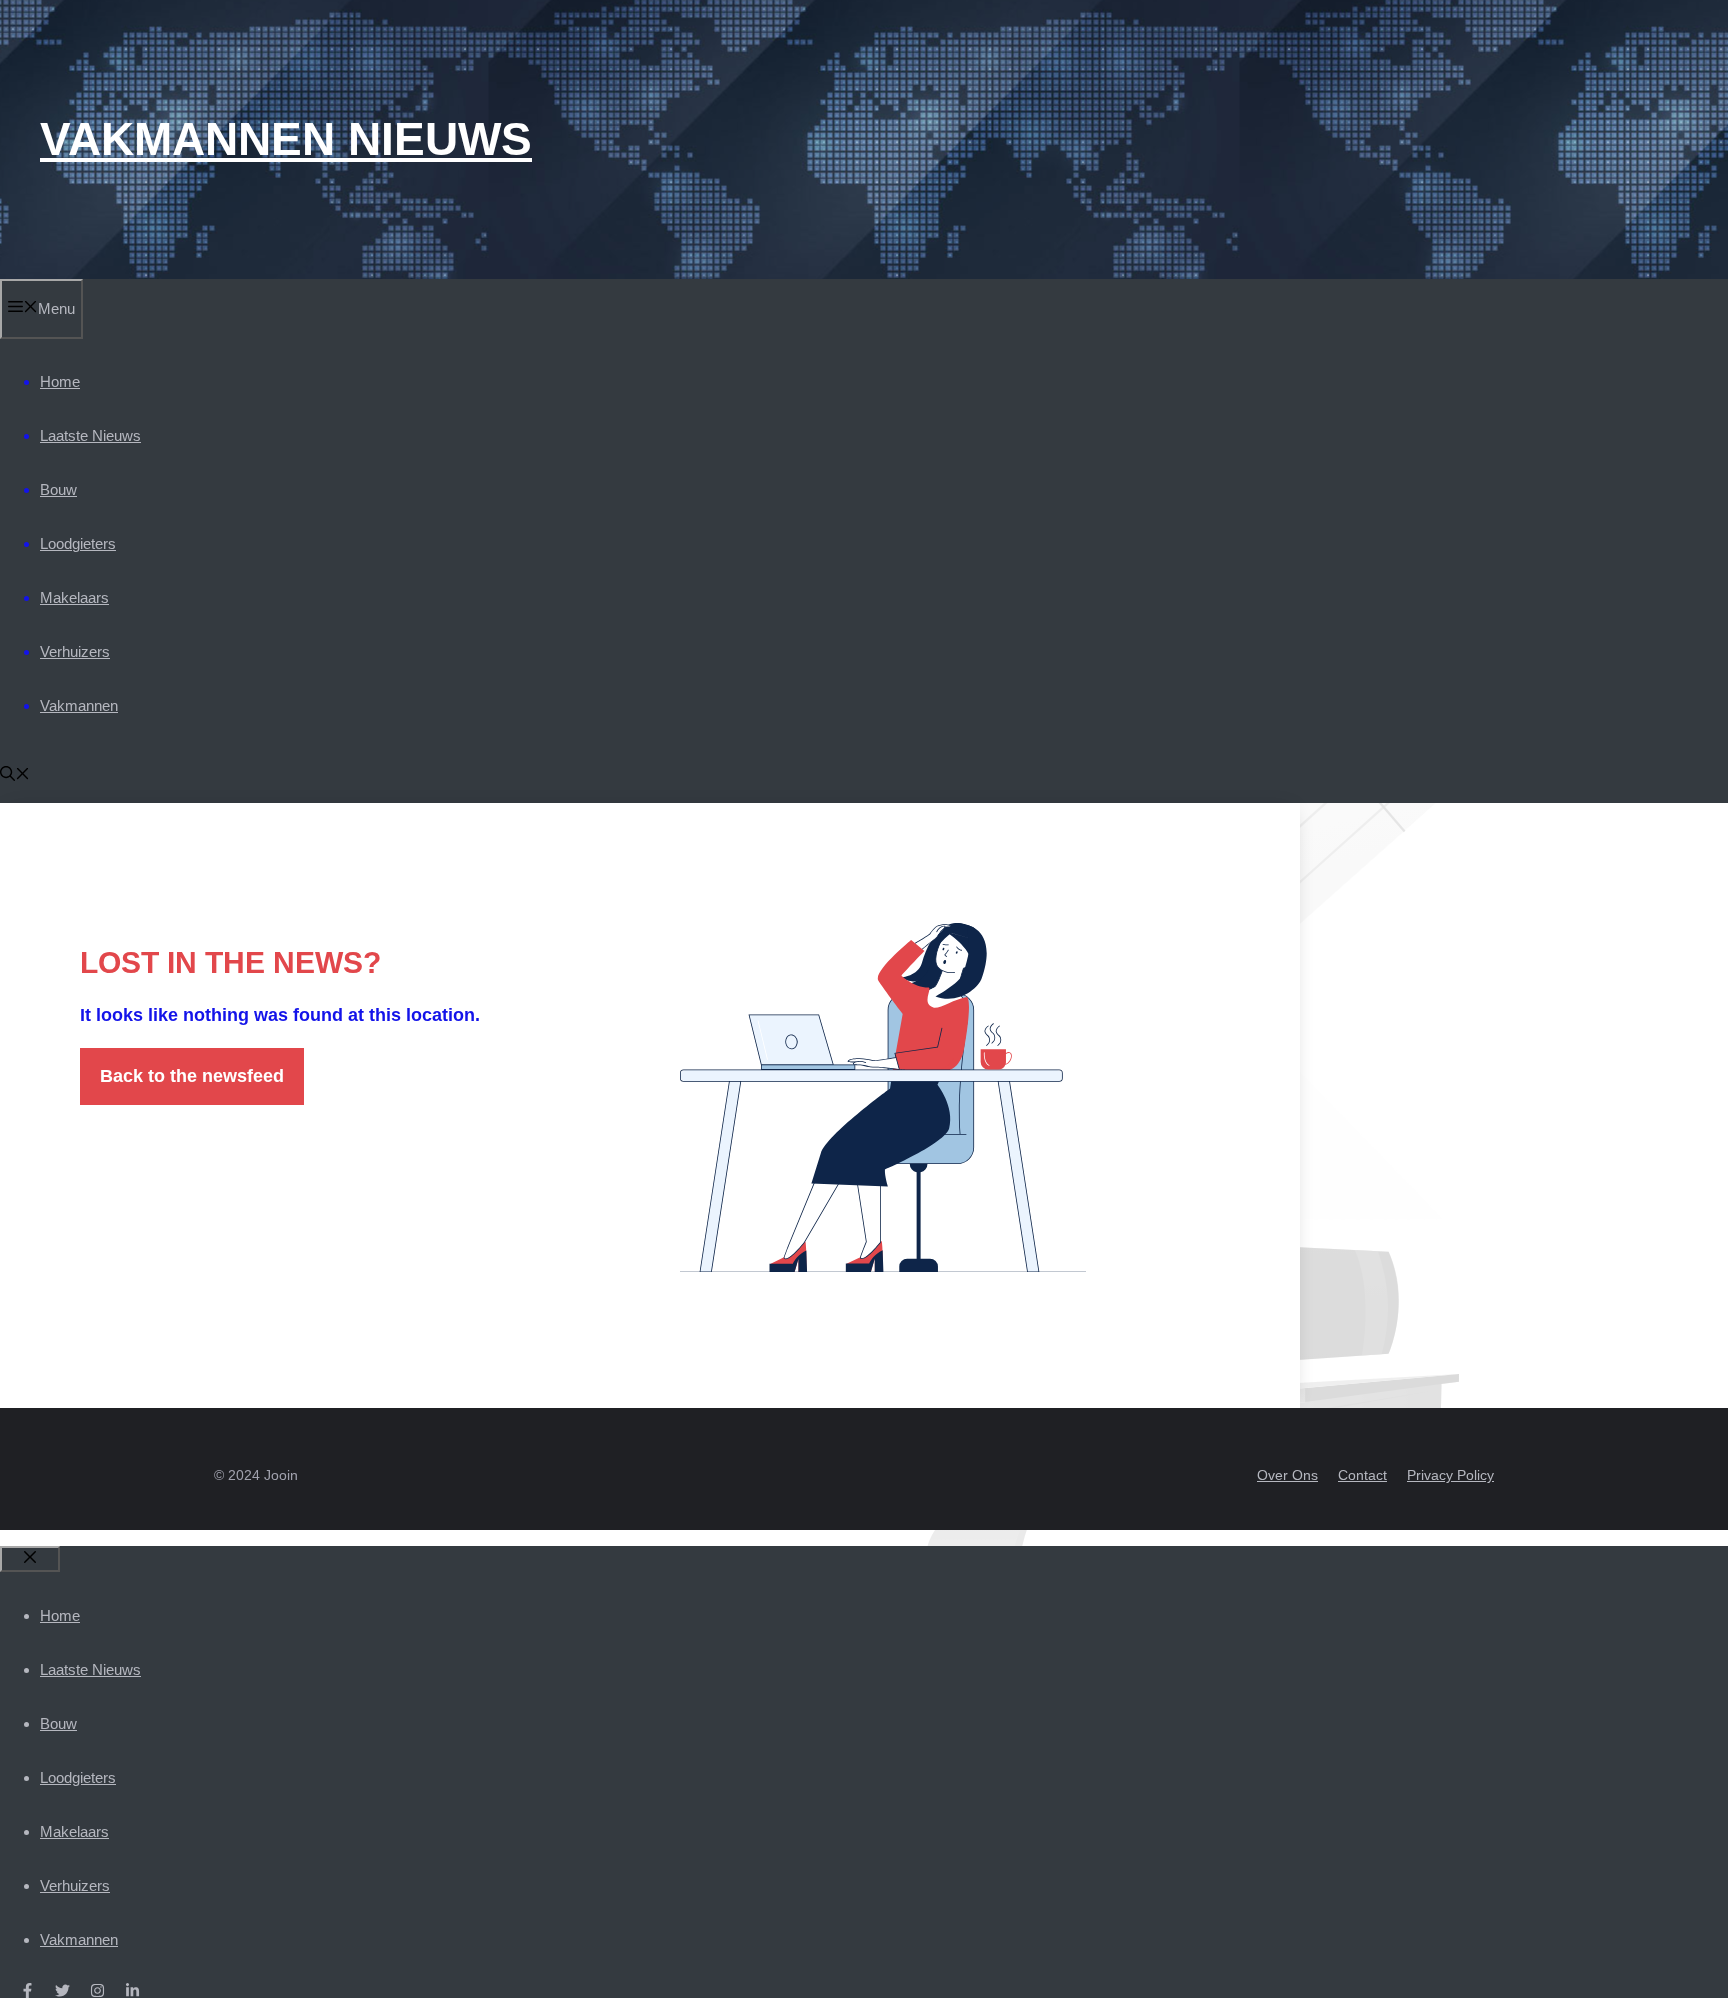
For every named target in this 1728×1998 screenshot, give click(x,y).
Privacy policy (1450, 1475)
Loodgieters (78, 543)
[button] (15, 775)
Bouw (58, 489)
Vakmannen (79, 705)
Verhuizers (75, 651)
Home (60, 381)
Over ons (1287, 1475)
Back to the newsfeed (192, 1076)
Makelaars (74, 597)
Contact (1362, 1475)
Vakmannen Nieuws (286, 139)
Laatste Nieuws (90, 435)
